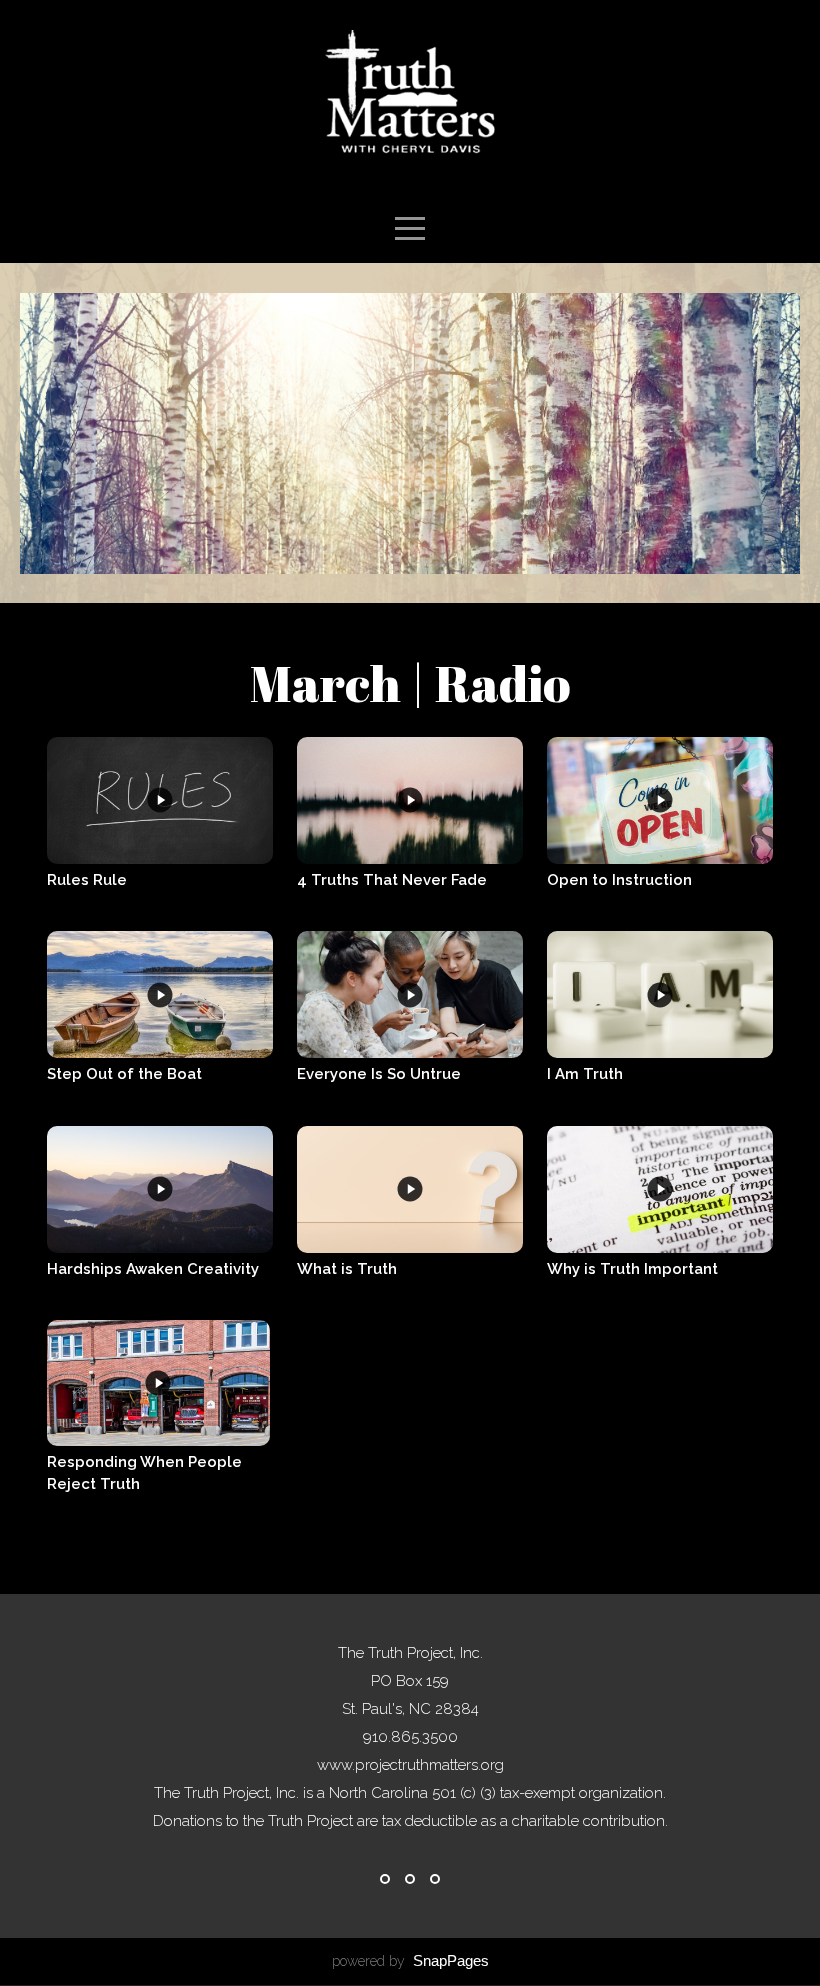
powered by (410, 1961)
